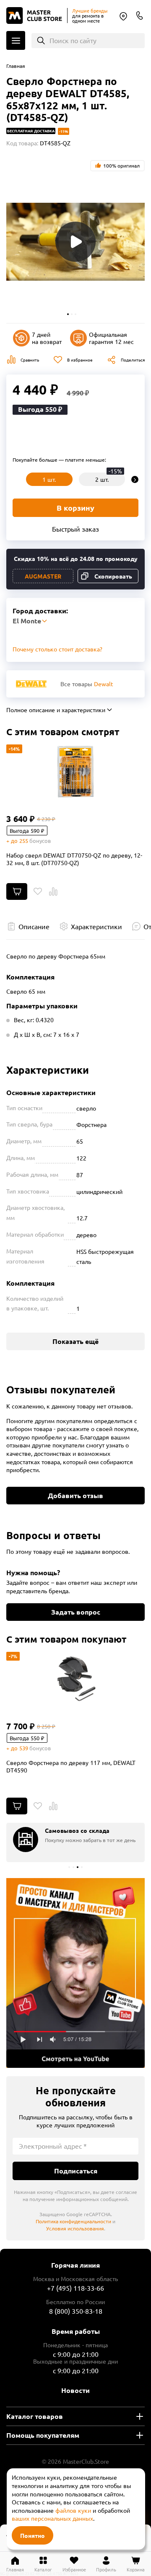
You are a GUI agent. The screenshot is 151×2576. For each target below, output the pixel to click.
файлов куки (73, 2510)
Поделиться (133, 360)
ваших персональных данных (52, 2518)
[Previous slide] (16, 479)
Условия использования (75, 2228)
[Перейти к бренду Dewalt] (31, 684)
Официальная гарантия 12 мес (111, 338)
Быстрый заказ (75, 529)
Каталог (16, 40)
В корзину (75, 508)
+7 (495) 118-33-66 (75, 2288)
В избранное (80, 360)
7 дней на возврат (47, 338)
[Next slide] (135, 479)
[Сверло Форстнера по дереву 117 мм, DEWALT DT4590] (75, 1679)
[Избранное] (38, 891)
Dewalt (104, 684)
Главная (16, 66)
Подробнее (75, 1973)
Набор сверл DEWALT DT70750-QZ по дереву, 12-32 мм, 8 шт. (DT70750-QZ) (74, 859)
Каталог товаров (35, 2416)
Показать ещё (75, 1341)
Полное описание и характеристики (56, 710)
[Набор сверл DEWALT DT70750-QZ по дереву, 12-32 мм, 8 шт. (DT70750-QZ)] (75, 772)
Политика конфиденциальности (73, 2221)
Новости (75, 2390)
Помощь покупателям (43, 2435)
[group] (75, 1842)
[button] (68, 314)
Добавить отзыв (75, 1495)
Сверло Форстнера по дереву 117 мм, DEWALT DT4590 (71, 1766)
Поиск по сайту (73, 40)
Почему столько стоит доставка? (57, 649)
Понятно (33, 2535)
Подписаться (76, 2171)
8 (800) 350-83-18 (140, 16)
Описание (34, 926)
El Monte (123, 16)
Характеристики (96, 926)
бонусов (40, 841)
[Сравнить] (53, 891)
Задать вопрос (76, 1612)
